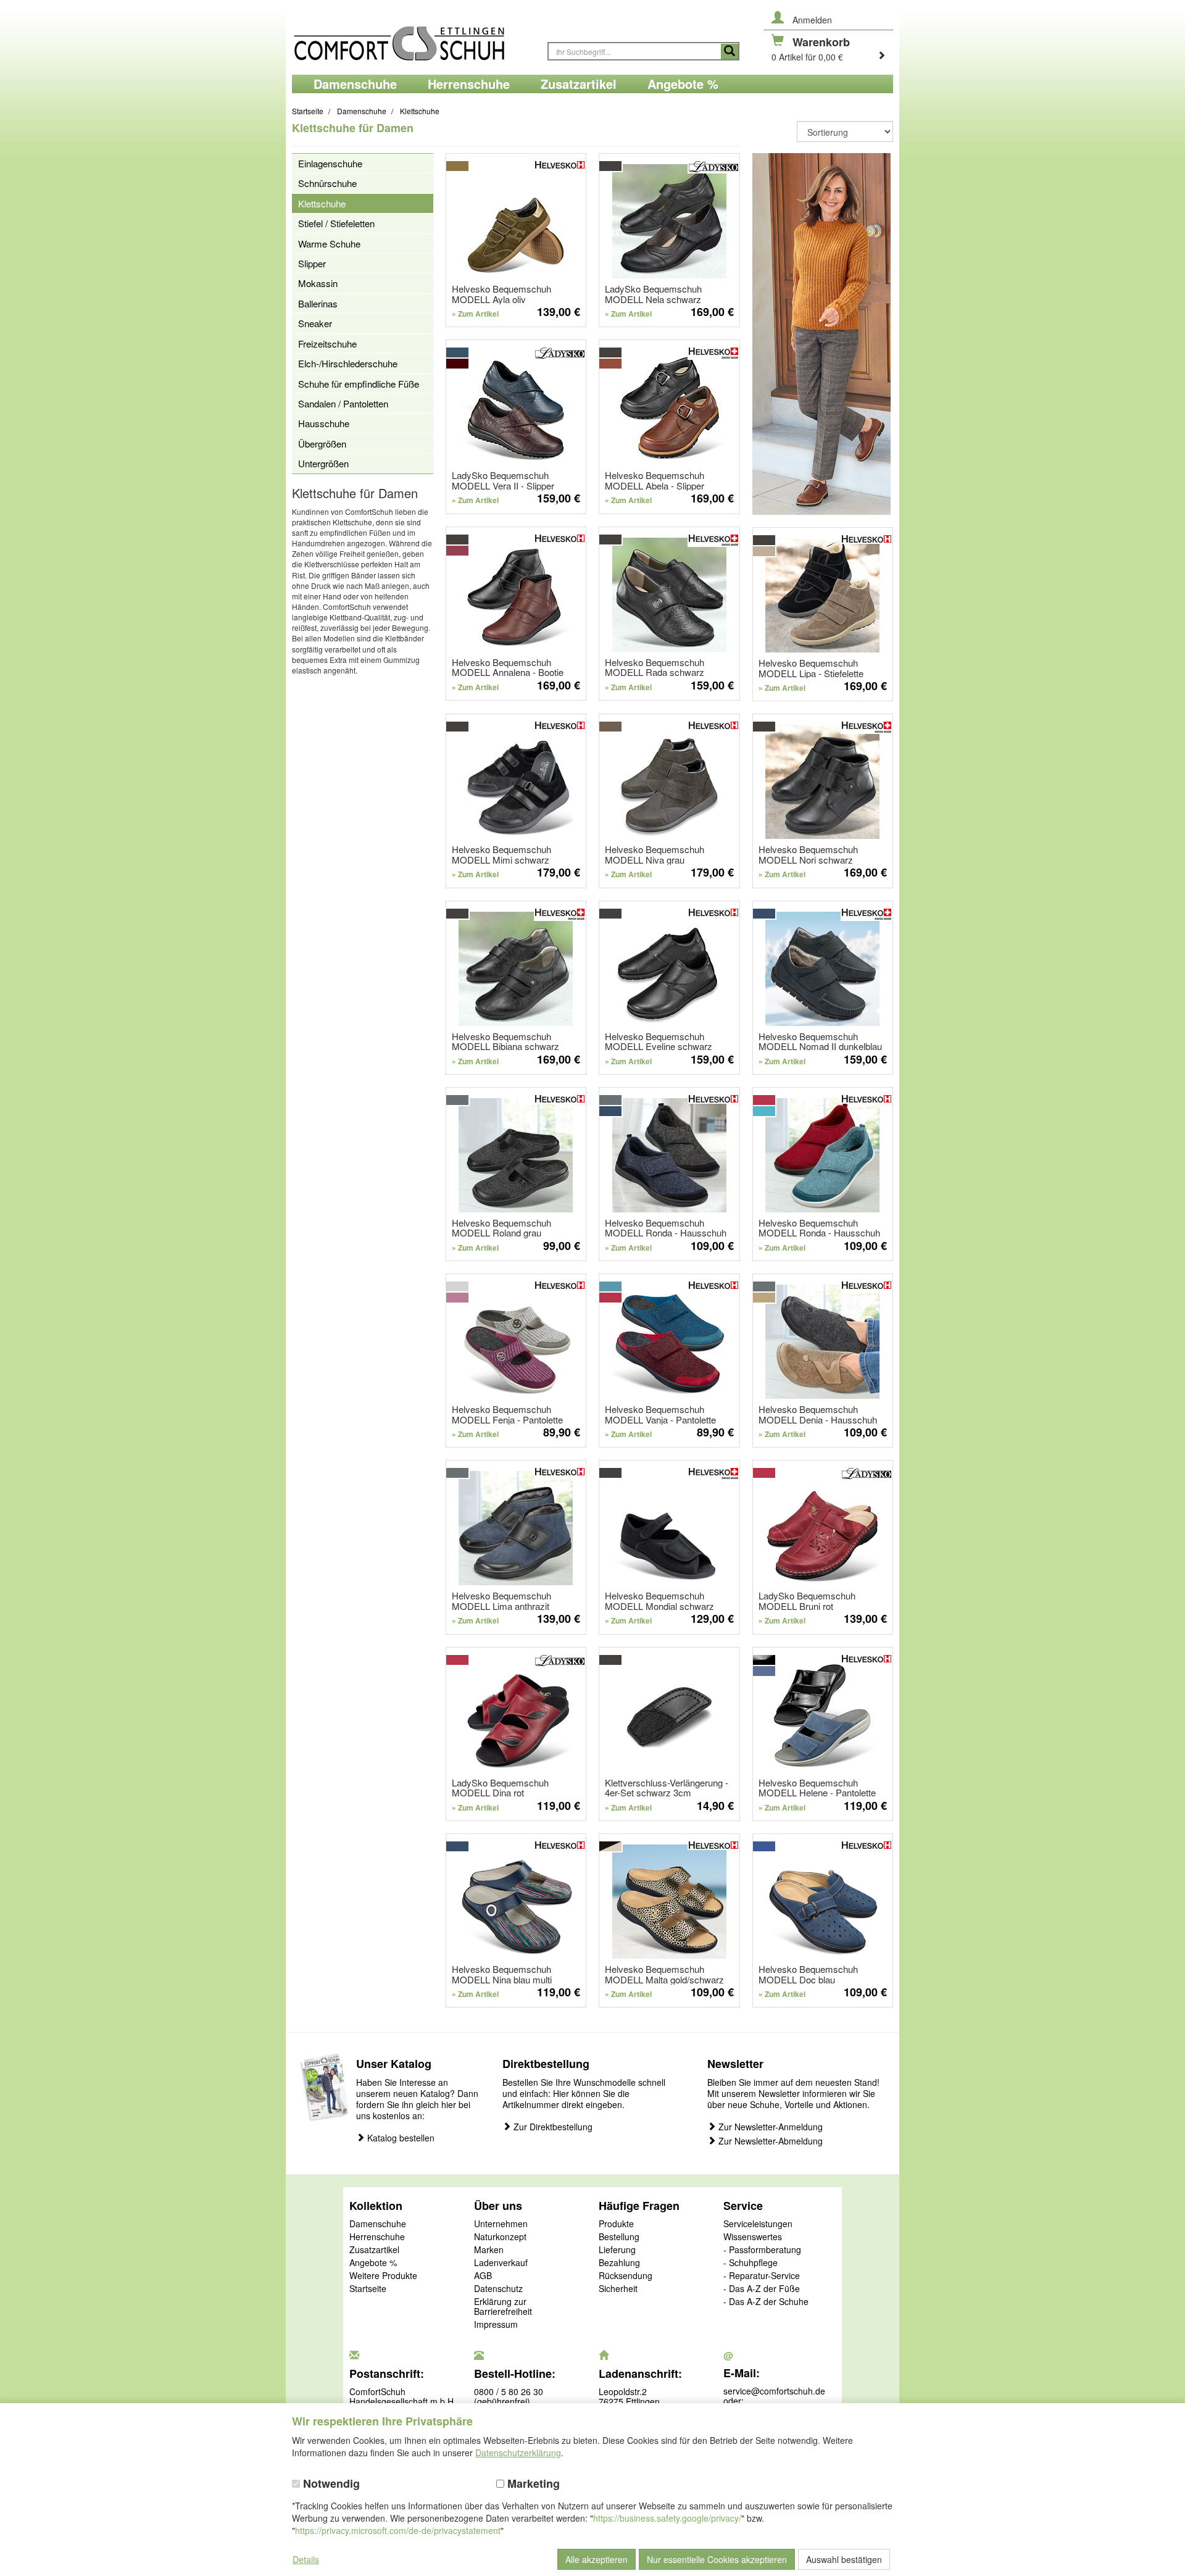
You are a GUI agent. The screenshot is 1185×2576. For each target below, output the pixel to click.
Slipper (312, 263)
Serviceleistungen (758, 2224)
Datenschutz (498, 2289)
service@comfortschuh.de (774, 2391)
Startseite (368, 2289)
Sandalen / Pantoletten (343, 403)
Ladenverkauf (501, 2263)
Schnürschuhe (327, 183)
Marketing (532, 2484)
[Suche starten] (730, 52)
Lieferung (617, 2250)
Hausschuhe (324, 423)
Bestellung (619, 2237)
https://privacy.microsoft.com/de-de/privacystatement (398, 2530)
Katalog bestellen (400, 2138)
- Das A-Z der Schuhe (766, 2302)
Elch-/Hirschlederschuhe (348, 363)
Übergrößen (322, 444)
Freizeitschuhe (327, 344)
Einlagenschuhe (330, 163)
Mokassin (318, 283)
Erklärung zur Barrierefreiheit (503, 2307)
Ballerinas (318, 303)
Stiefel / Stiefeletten (336, 223)
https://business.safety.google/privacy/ (667, 2518)
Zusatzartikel (374, 2250)
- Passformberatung (762, 2250)
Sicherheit (618, 2289)
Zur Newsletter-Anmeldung (769, 2127)
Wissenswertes (753, 2237)
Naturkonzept (500, 2237)
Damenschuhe (378, 2224)
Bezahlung (619, 2263)
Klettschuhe (322, 203)
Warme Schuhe (329, 244)
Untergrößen (323, 463)
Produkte (616, 2224)
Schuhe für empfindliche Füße (359, 384)
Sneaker (315, 323)
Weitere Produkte (383, 2276)
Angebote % (373, 2263)
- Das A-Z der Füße (762, 2289)
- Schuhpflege (750, 2263)
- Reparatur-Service (762, 2276)
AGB (483, 2276)
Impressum (496, 2325)
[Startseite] (414, 37)
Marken (489, 2250)
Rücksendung (626, 2276)
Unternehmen (501, 2224)
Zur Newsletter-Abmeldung (769, 2141)
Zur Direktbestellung (552, 2127)
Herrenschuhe (377, 2237)
